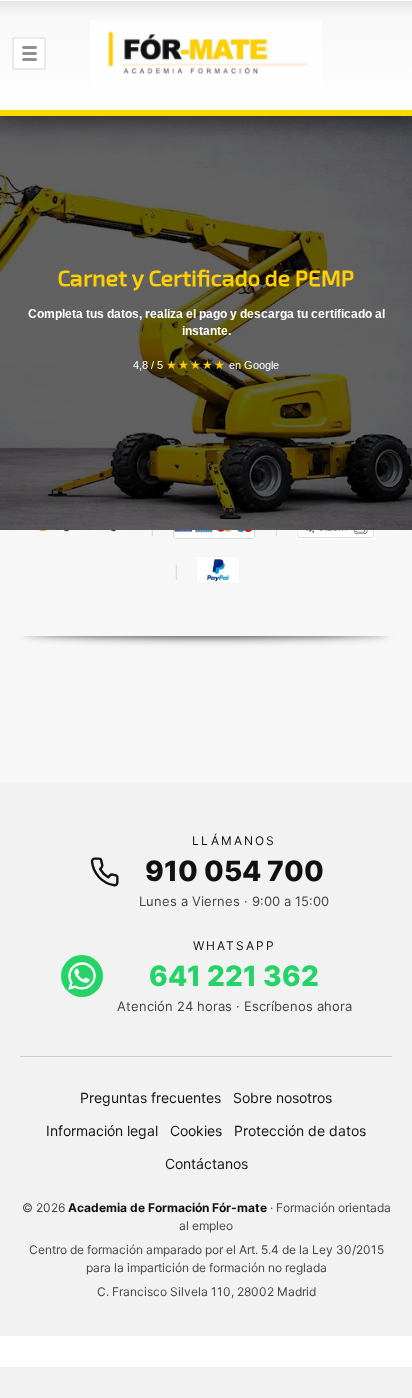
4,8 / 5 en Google (206, 365)
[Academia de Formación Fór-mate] (206, 55)
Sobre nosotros (282, 1097)
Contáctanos (206, 1163)
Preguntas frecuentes (150, 1097)
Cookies (196, 1130)
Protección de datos (300, 1130)
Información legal (102, 1130)
